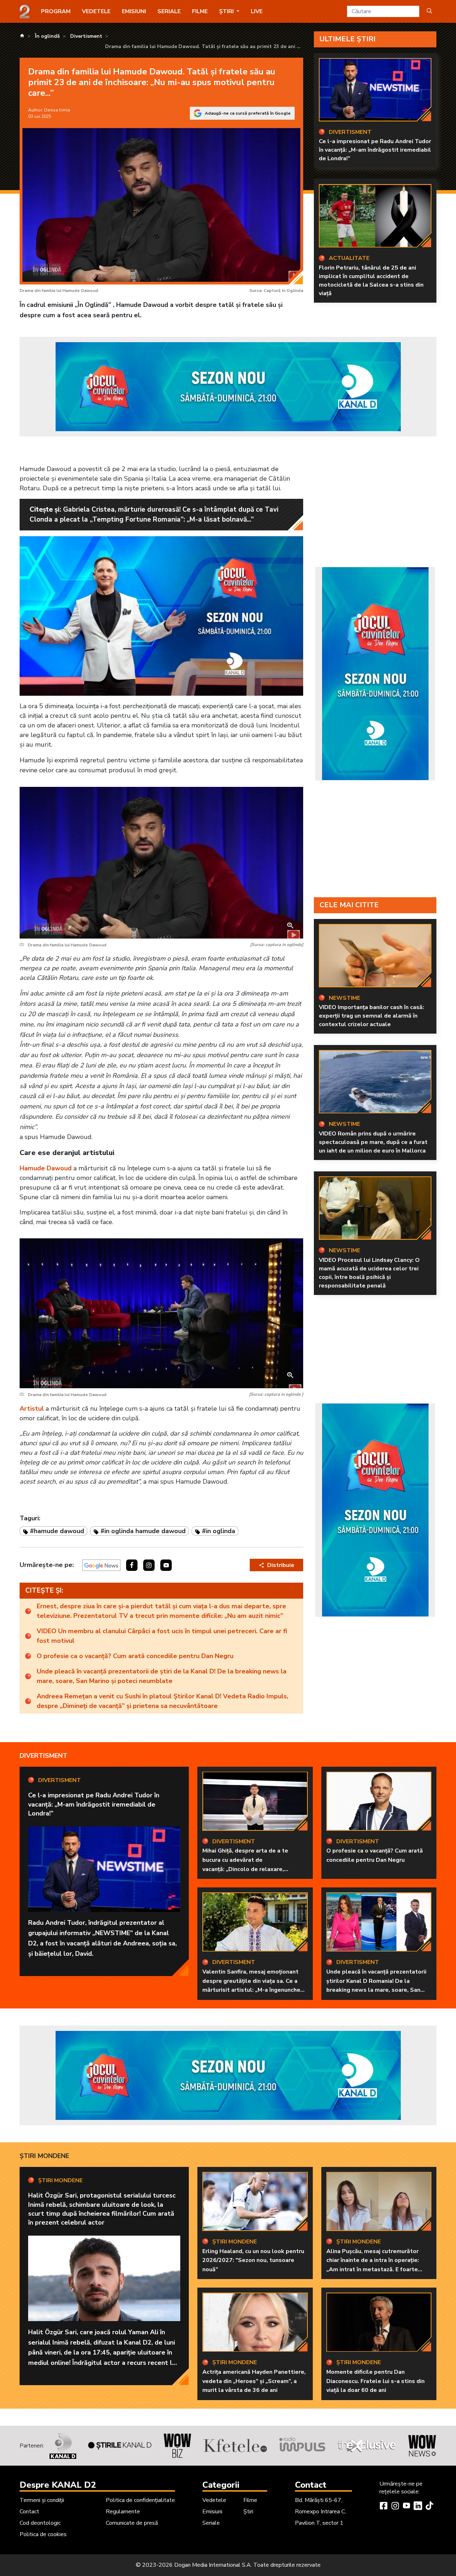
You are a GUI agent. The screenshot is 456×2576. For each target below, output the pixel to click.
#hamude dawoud (57, 1531)
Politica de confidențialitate (140, 2500)
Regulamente (123, 2512)
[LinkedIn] (418, 2507)
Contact (29, 2512)
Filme (200, 11)
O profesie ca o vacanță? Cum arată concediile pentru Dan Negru (135, 1656)
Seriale (169, 11)
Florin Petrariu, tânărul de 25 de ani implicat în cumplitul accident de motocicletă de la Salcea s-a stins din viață (371, 281)
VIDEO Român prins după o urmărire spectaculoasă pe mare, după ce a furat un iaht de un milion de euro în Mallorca (373, 1142)
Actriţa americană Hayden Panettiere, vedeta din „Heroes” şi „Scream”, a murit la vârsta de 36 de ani (254, 2381)
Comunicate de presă (132, 2523)
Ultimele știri (348, 39)
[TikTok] (429, 2507)
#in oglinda (219, 1531)
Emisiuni (134, 11)
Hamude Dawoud (46, 1168)
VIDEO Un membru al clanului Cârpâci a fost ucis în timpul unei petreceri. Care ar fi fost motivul (162, 1636)
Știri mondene (44, 2156)
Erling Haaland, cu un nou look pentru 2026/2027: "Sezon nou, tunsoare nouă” (253, 2260)
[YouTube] (406, 2507)
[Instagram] (395, 2507)
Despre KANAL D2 (58, 2485)
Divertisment (43, 1756)
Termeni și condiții (42, 2500)
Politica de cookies (43, 2534)
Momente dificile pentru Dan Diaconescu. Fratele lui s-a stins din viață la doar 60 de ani (375, 2381)
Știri (248, 2512)
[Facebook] (384, 2507)
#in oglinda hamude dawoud (143, 1531)
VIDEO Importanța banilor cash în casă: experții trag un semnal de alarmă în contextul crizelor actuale (371, 1016)
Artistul (32, 1409)
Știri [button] (227, 11)
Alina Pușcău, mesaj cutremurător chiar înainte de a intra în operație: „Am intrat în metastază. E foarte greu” (373, 2265)
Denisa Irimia (57, 110)
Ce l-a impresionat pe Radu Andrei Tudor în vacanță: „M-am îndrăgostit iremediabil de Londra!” (375, 150)
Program (56, 11)
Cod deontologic (40, 2523)
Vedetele (96, 11)
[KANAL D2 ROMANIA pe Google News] (101, 1565)
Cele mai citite (349, 905)
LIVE (257, 11)
